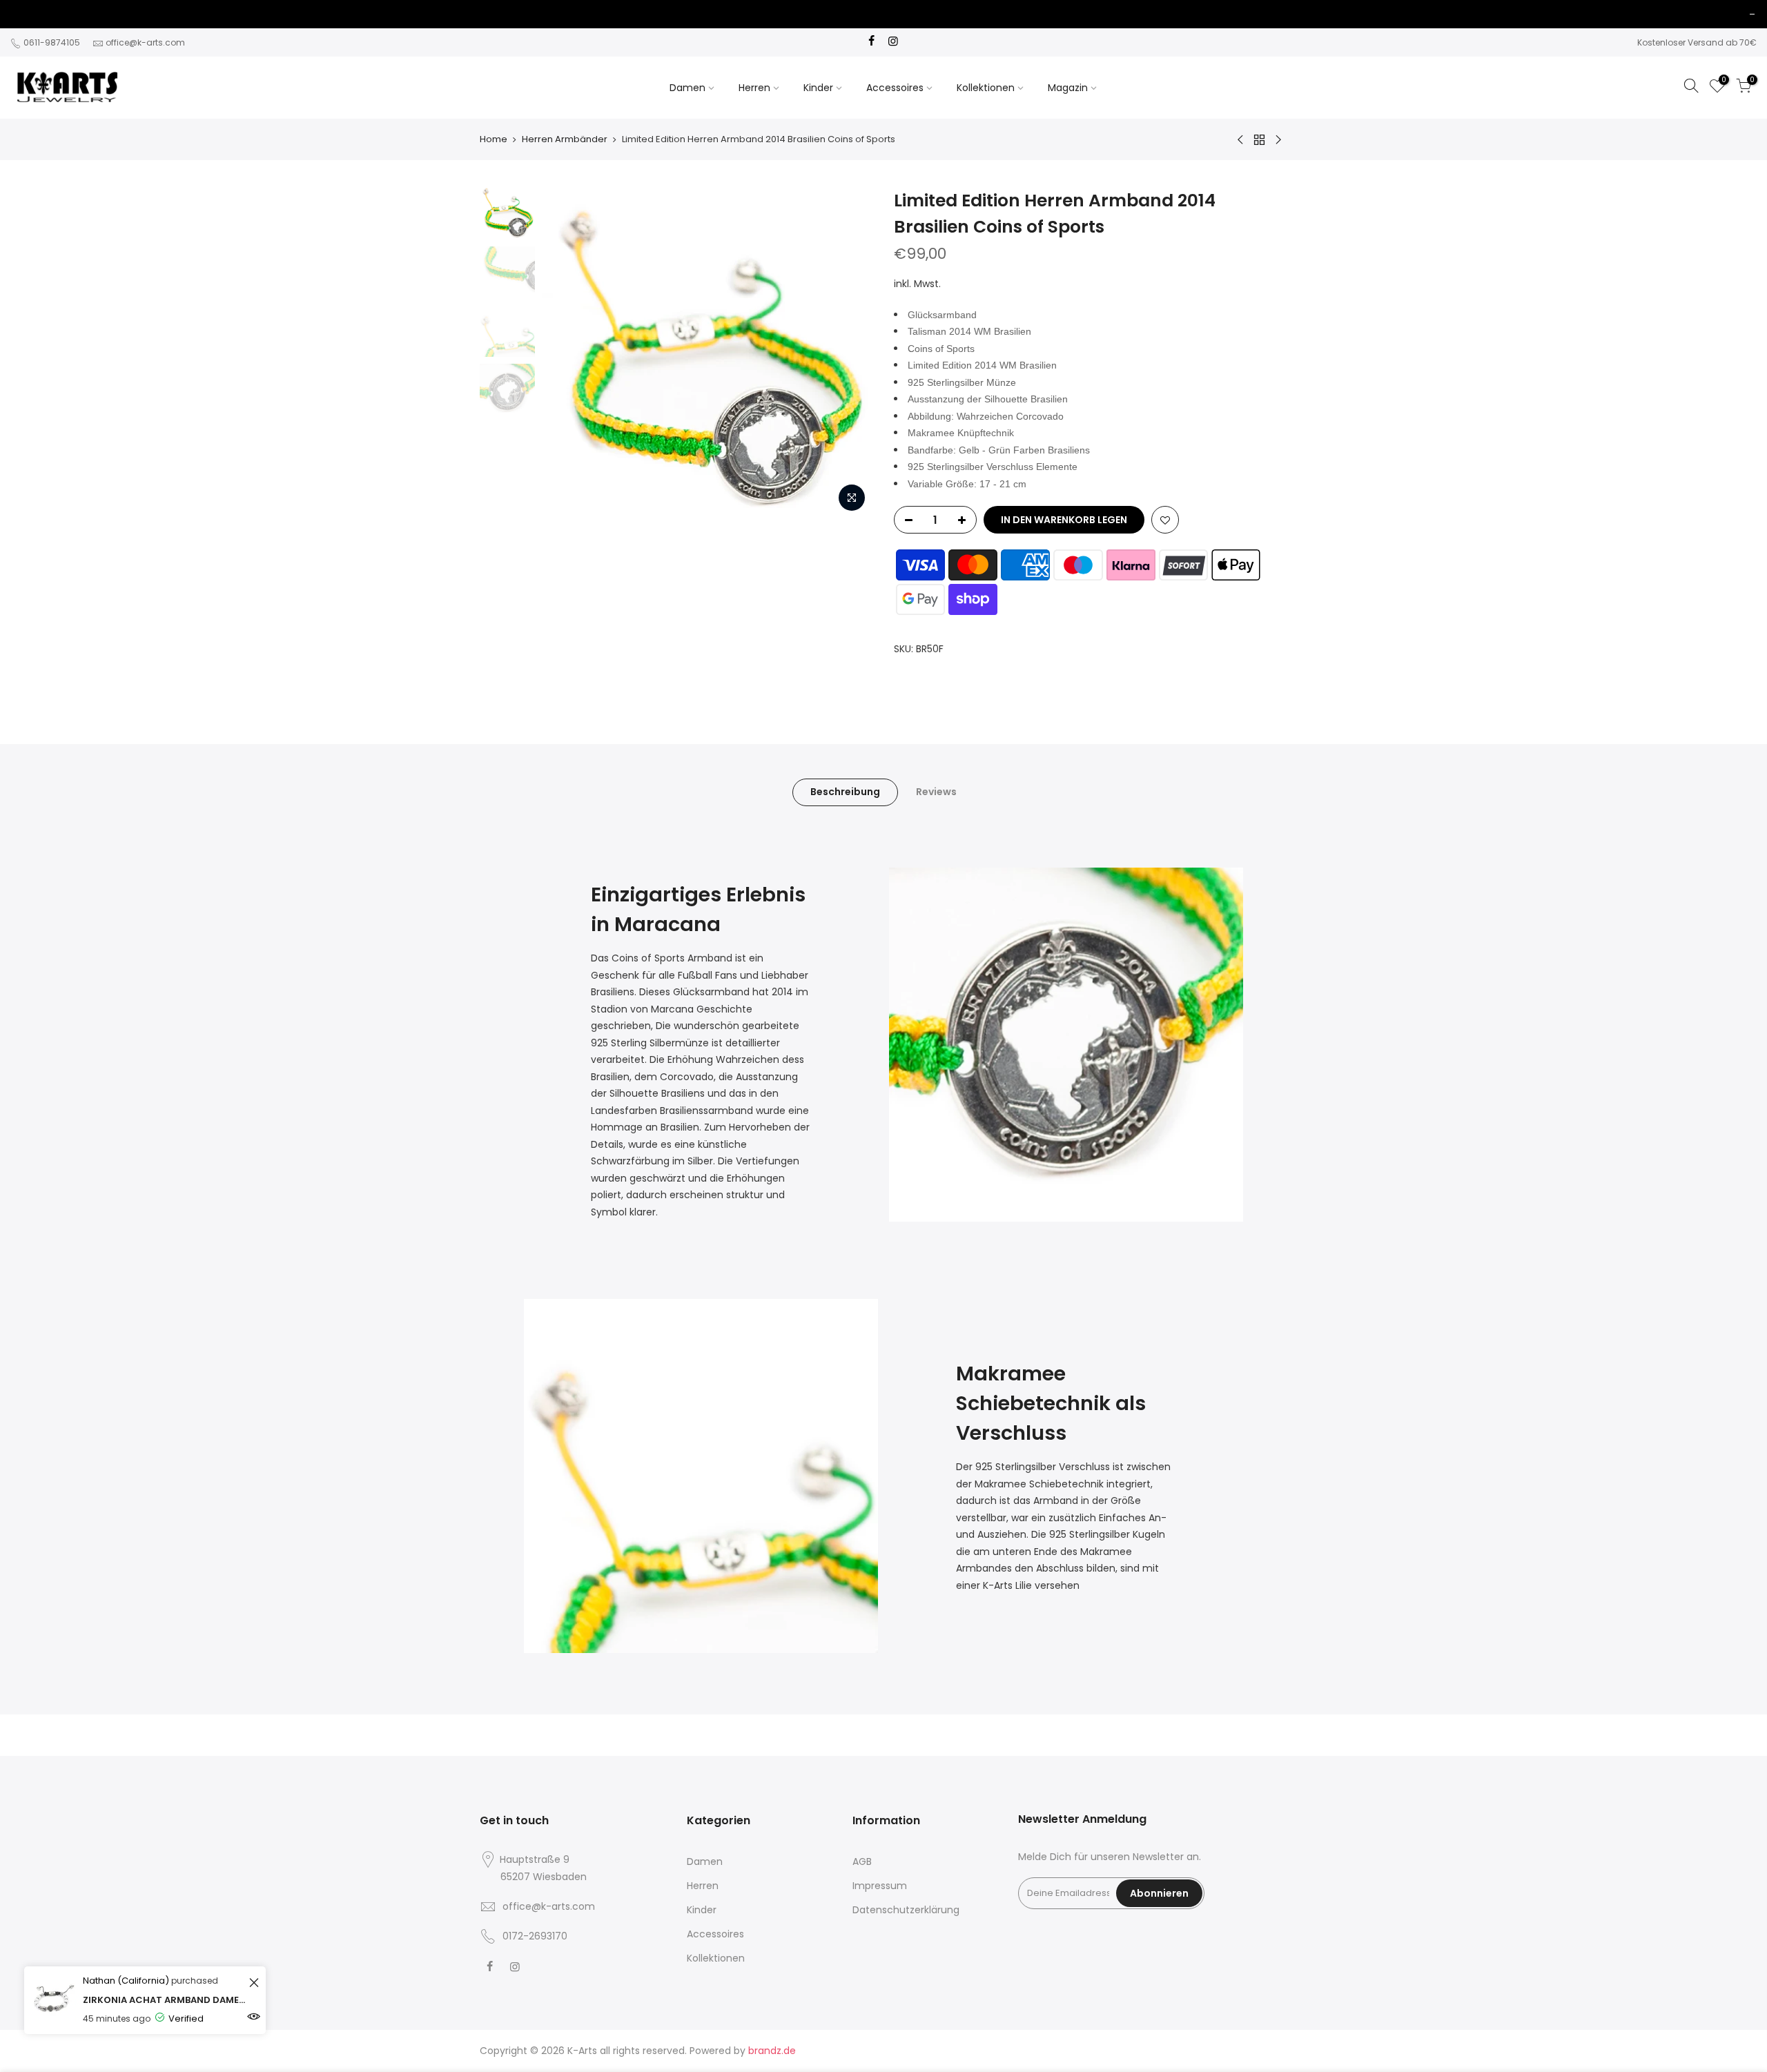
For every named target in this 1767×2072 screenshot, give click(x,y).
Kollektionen (986, 88)
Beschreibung (845, 792)
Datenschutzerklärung (906, 1910)
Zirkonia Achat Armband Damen (164, 2000)
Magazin (1068, 88)
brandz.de (772, 2051)
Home (494, 139)
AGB (862, 1861)
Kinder (818, 88)
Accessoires (895, 88)
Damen (687, 88)
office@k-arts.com (145, 42)
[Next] (849, 353)
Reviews (936, 792)
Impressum (880, 1886)
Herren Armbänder (565, 139)
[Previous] (566, 353)
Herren (754, 88)
